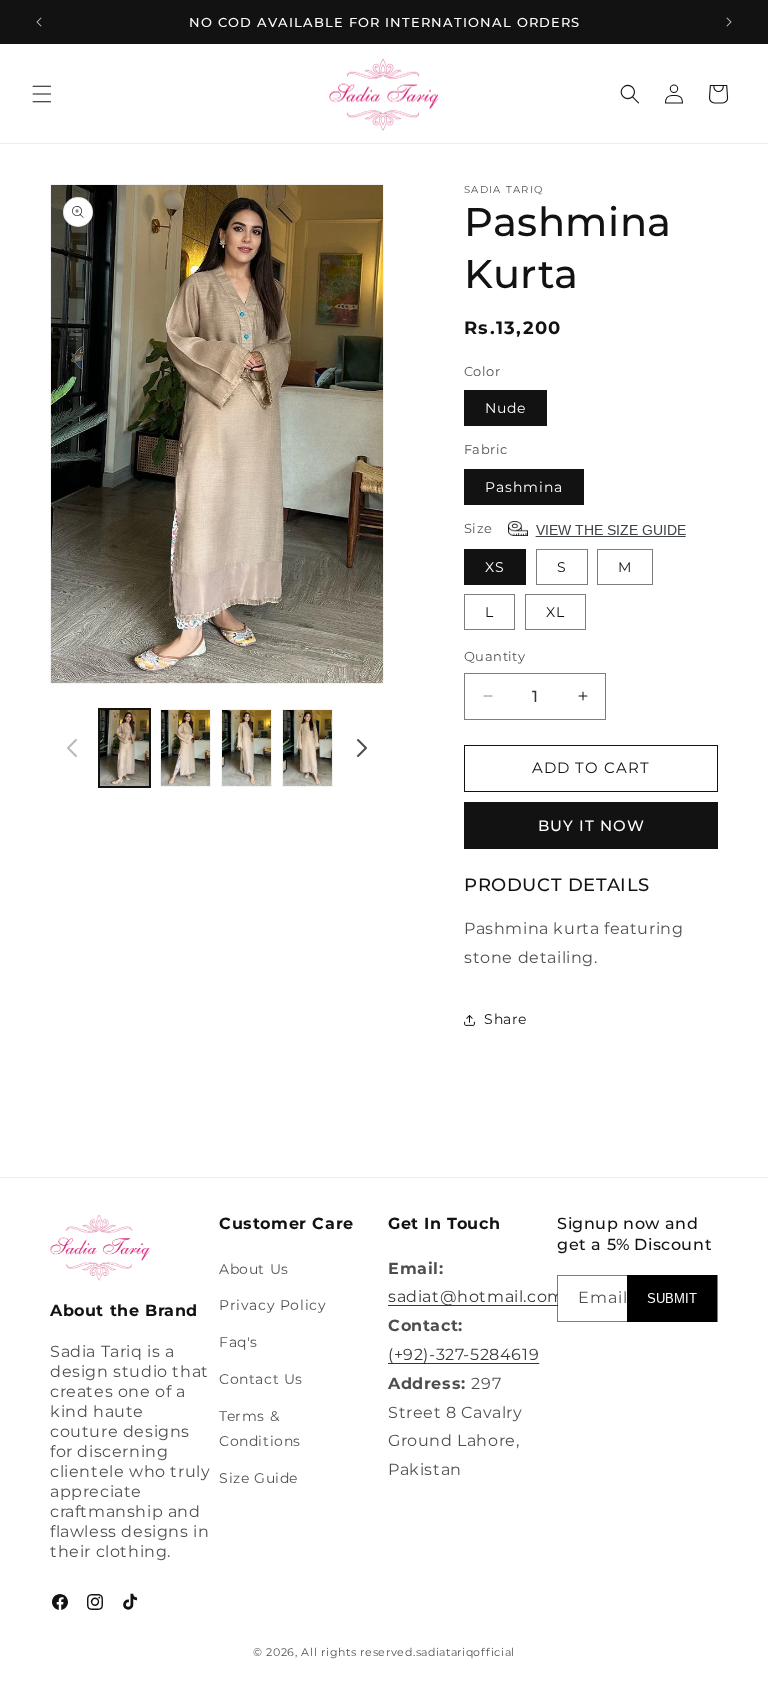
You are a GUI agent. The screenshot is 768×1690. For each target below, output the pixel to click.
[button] (42, 94)
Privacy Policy (272, 1305)
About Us (254, 1269)
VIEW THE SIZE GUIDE (611, 530)
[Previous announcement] (39, 22)
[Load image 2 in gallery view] (185, 748)
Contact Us (261, 1379)
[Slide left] (72, 748)
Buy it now (591, 825)
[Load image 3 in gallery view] (246, 748)
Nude (505, 408)
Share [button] (505, 1019)
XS (495, 567)
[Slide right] (362, 748)
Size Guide (258, 1478)
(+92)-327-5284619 (463, 1354)
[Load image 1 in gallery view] (124, 748)
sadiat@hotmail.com (476, 1296)
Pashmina (524, 487)
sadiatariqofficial (466, 1652)
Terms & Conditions (260, 1428)
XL (555, 612)
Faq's (238, 1342)
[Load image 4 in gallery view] (307, 748)
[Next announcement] (729, 22)
